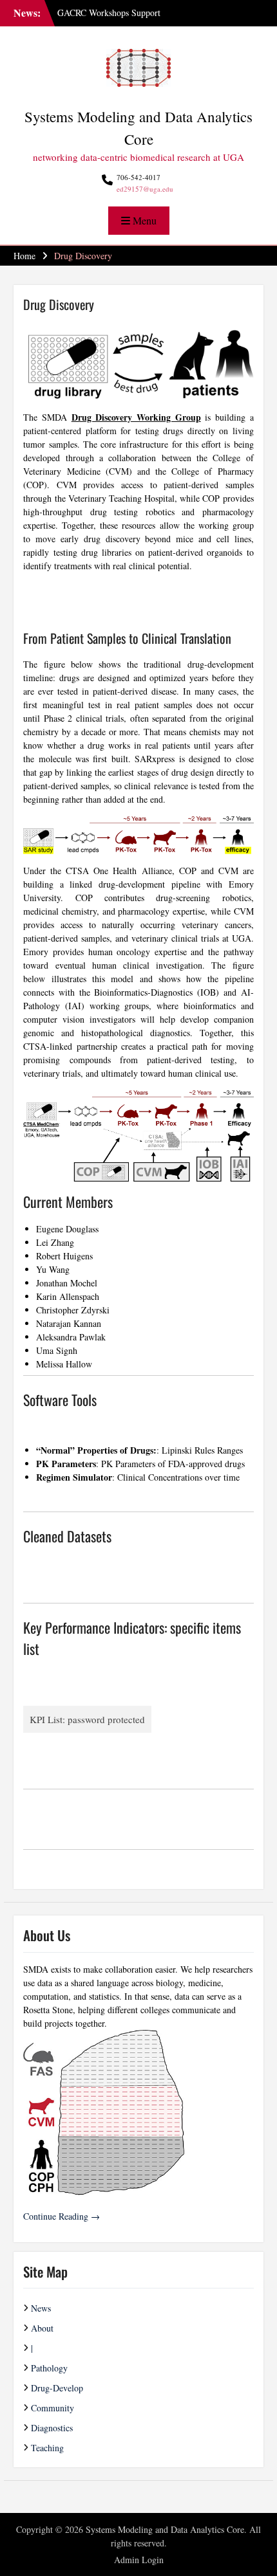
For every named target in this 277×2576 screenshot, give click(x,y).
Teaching (47, 2448)
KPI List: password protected (87, 1719)
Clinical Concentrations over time (178, 1477)
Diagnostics (52, 2428)
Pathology (49, 2368)
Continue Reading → (62, 2216)
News (41, 2308)
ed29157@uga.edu (145, 189)
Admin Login (139, 2560)
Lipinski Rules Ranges (202, 1450)
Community (53, 2408)
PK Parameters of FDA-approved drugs (173, 1464)
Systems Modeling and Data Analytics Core (165, 2529)
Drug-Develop (57, 2388)
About (42, 2328)
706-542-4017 (138, 177)
